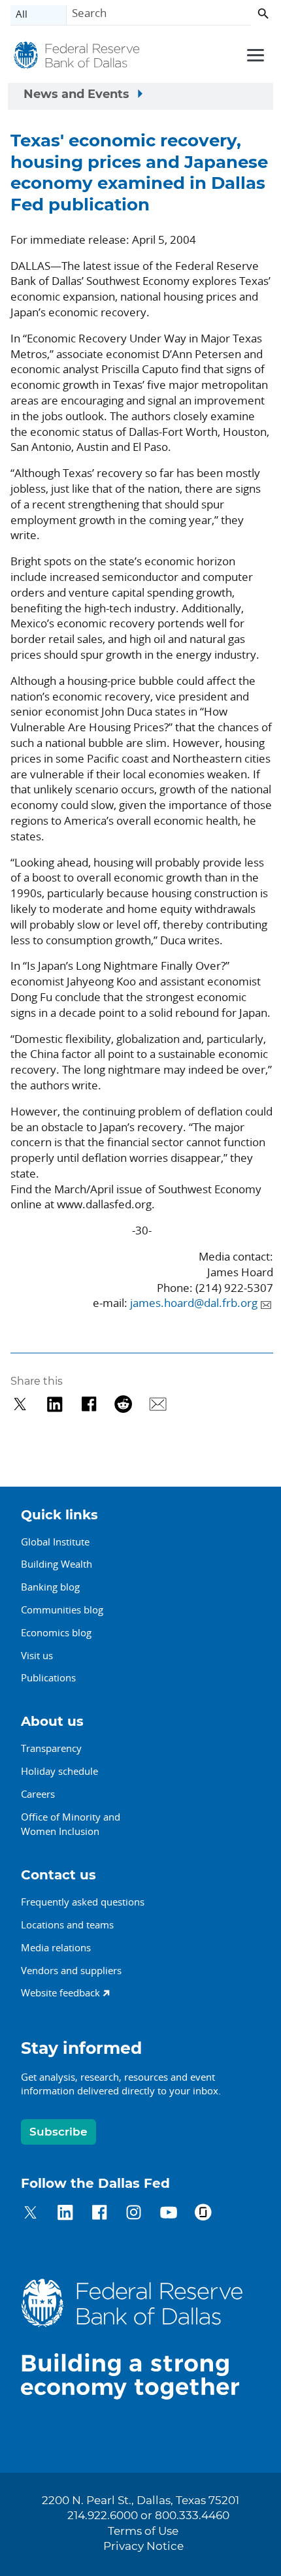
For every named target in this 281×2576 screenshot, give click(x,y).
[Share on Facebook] (89, 1404)
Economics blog (56, 1632)
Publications (48, 1677)
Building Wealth (57, 1564)
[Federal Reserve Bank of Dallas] (77, 57)
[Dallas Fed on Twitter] (30, 2214)
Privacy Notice (143, 2547)
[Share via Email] (158, 1404)
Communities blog (62, 1610)
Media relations (56, 1947)
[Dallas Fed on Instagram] (134, 2214)
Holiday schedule (59, 1771)
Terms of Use (143, 2532)
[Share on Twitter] (20, 1404)
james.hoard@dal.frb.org (194, 1303)
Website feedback (60, 1992)
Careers (38, 1794)
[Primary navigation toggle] (254, 54)
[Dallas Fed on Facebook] (100, 2214)
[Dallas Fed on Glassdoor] (203, 2214)
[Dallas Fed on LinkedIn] (65, 2214)
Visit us (37, 1655)
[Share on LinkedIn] (55, 1404)
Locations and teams (67, 1924)
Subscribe (58, 2132)
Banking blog (50, 1587)
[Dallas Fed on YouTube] (168, 2214)
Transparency (51, 1748)
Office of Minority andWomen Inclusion (71, 1824)
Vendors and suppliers (71, 1970)
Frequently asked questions (83, 1902)
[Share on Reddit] (123, 1404)
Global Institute (55, 1542)
